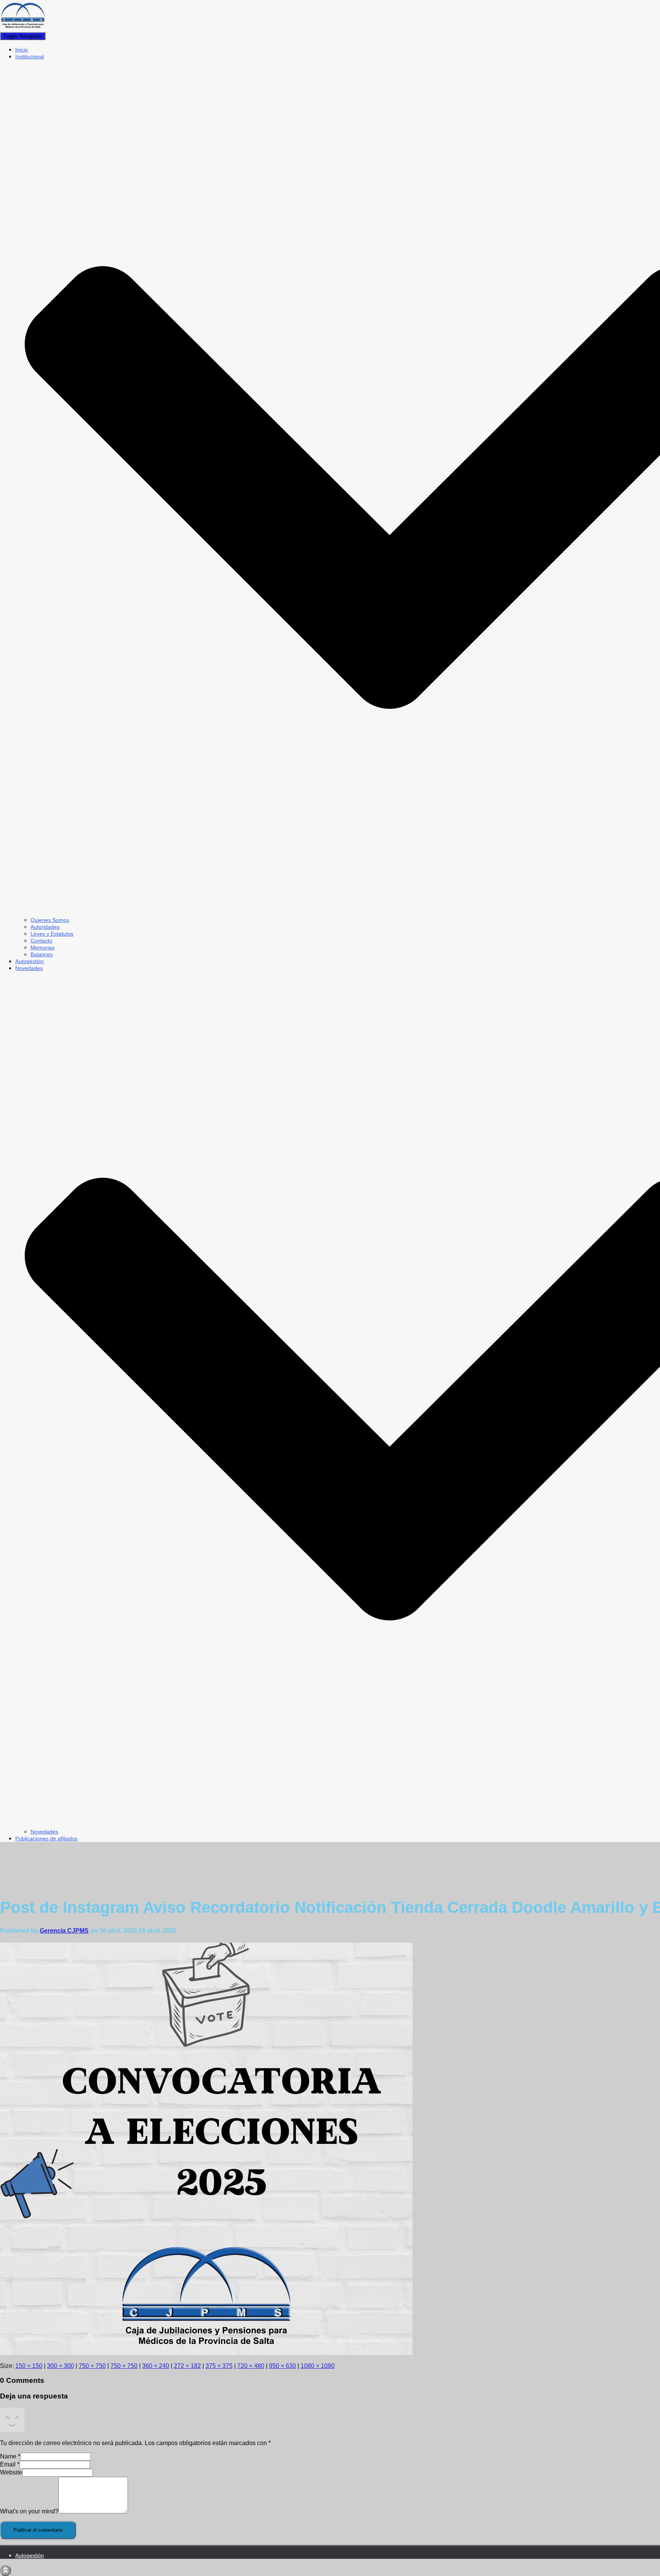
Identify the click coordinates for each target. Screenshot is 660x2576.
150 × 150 (29, 2366)
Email (10, 2464)
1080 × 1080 (318, 2366)
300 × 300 (61, 2366)
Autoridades (45, 927)
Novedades (44, 1832)
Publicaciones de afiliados (46, 1838)
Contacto (41, 941)
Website (11, 2472)
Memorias (43, 947)
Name (10, 2456)
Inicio (22, 50)
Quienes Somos (50, 920)
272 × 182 (187, 2366)
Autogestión (30, 961)
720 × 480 (251, 2366)
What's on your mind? (29, 2511)
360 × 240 (156, 2366)
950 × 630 (282, 2366)
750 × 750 (92, 2366)
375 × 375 (219, 2366)
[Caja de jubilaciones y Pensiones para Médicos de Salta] (23, 28)
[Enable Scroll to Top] (6, 2570)
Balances (42, 954)
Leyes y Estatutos (52, 934)
